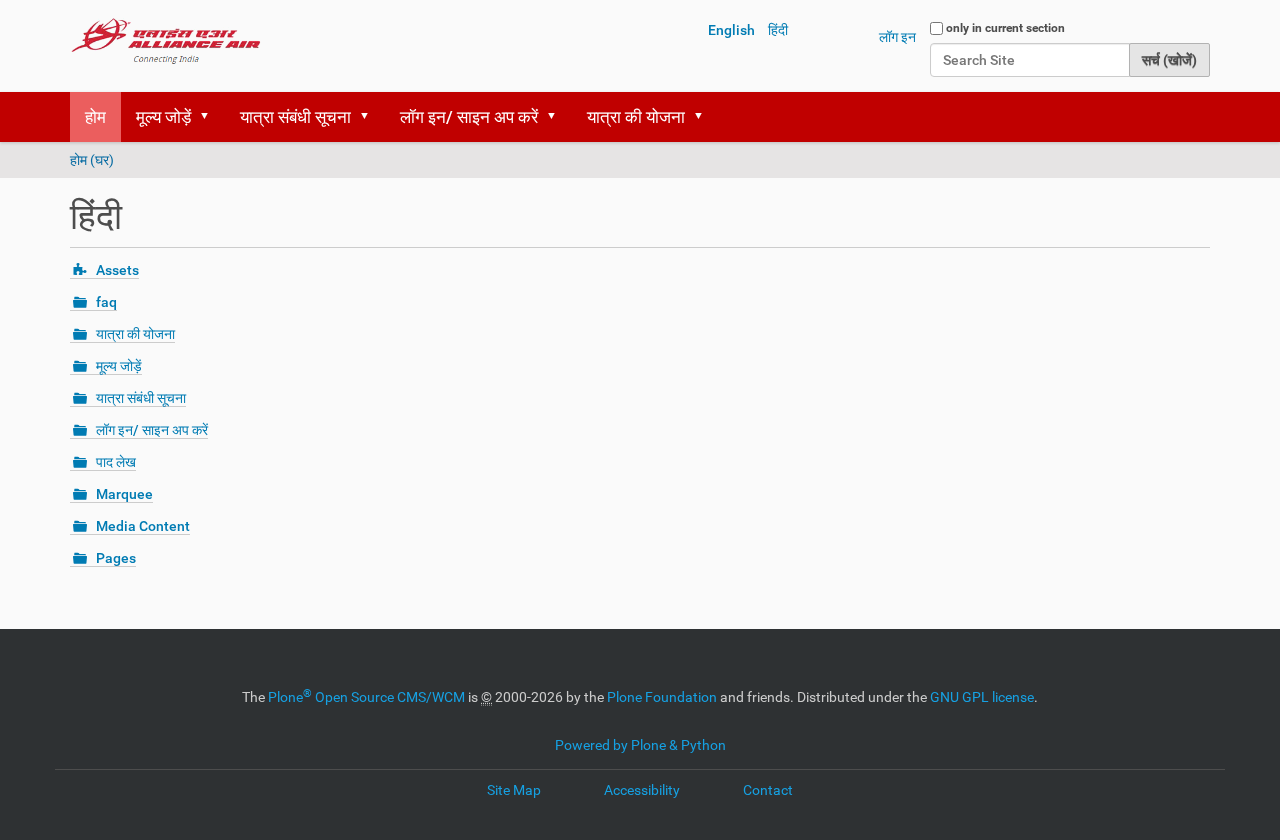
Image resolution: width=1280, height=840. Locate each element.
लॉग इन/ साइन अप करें (469, 117)
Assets (117, 270)
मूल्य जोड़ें (163, 117)
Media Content (143, 526)
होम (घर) (92, 160)
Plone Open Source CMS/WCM (366, 697)
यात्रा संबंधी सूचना (295, 117)
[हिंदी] (166, 40)
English (731, 30)
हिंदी (778, 30)
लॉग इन (897, 37)
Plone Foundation (662, 697)
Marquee (124, 494)
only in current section (1005, 28)
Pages (116, 558)
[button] (211, 117)
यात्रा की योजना (636, 117)
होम (95, 117)
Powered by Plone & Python (640, 745)
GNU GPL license (982, 697)
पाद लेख (116, 462)
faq (106, 302)
